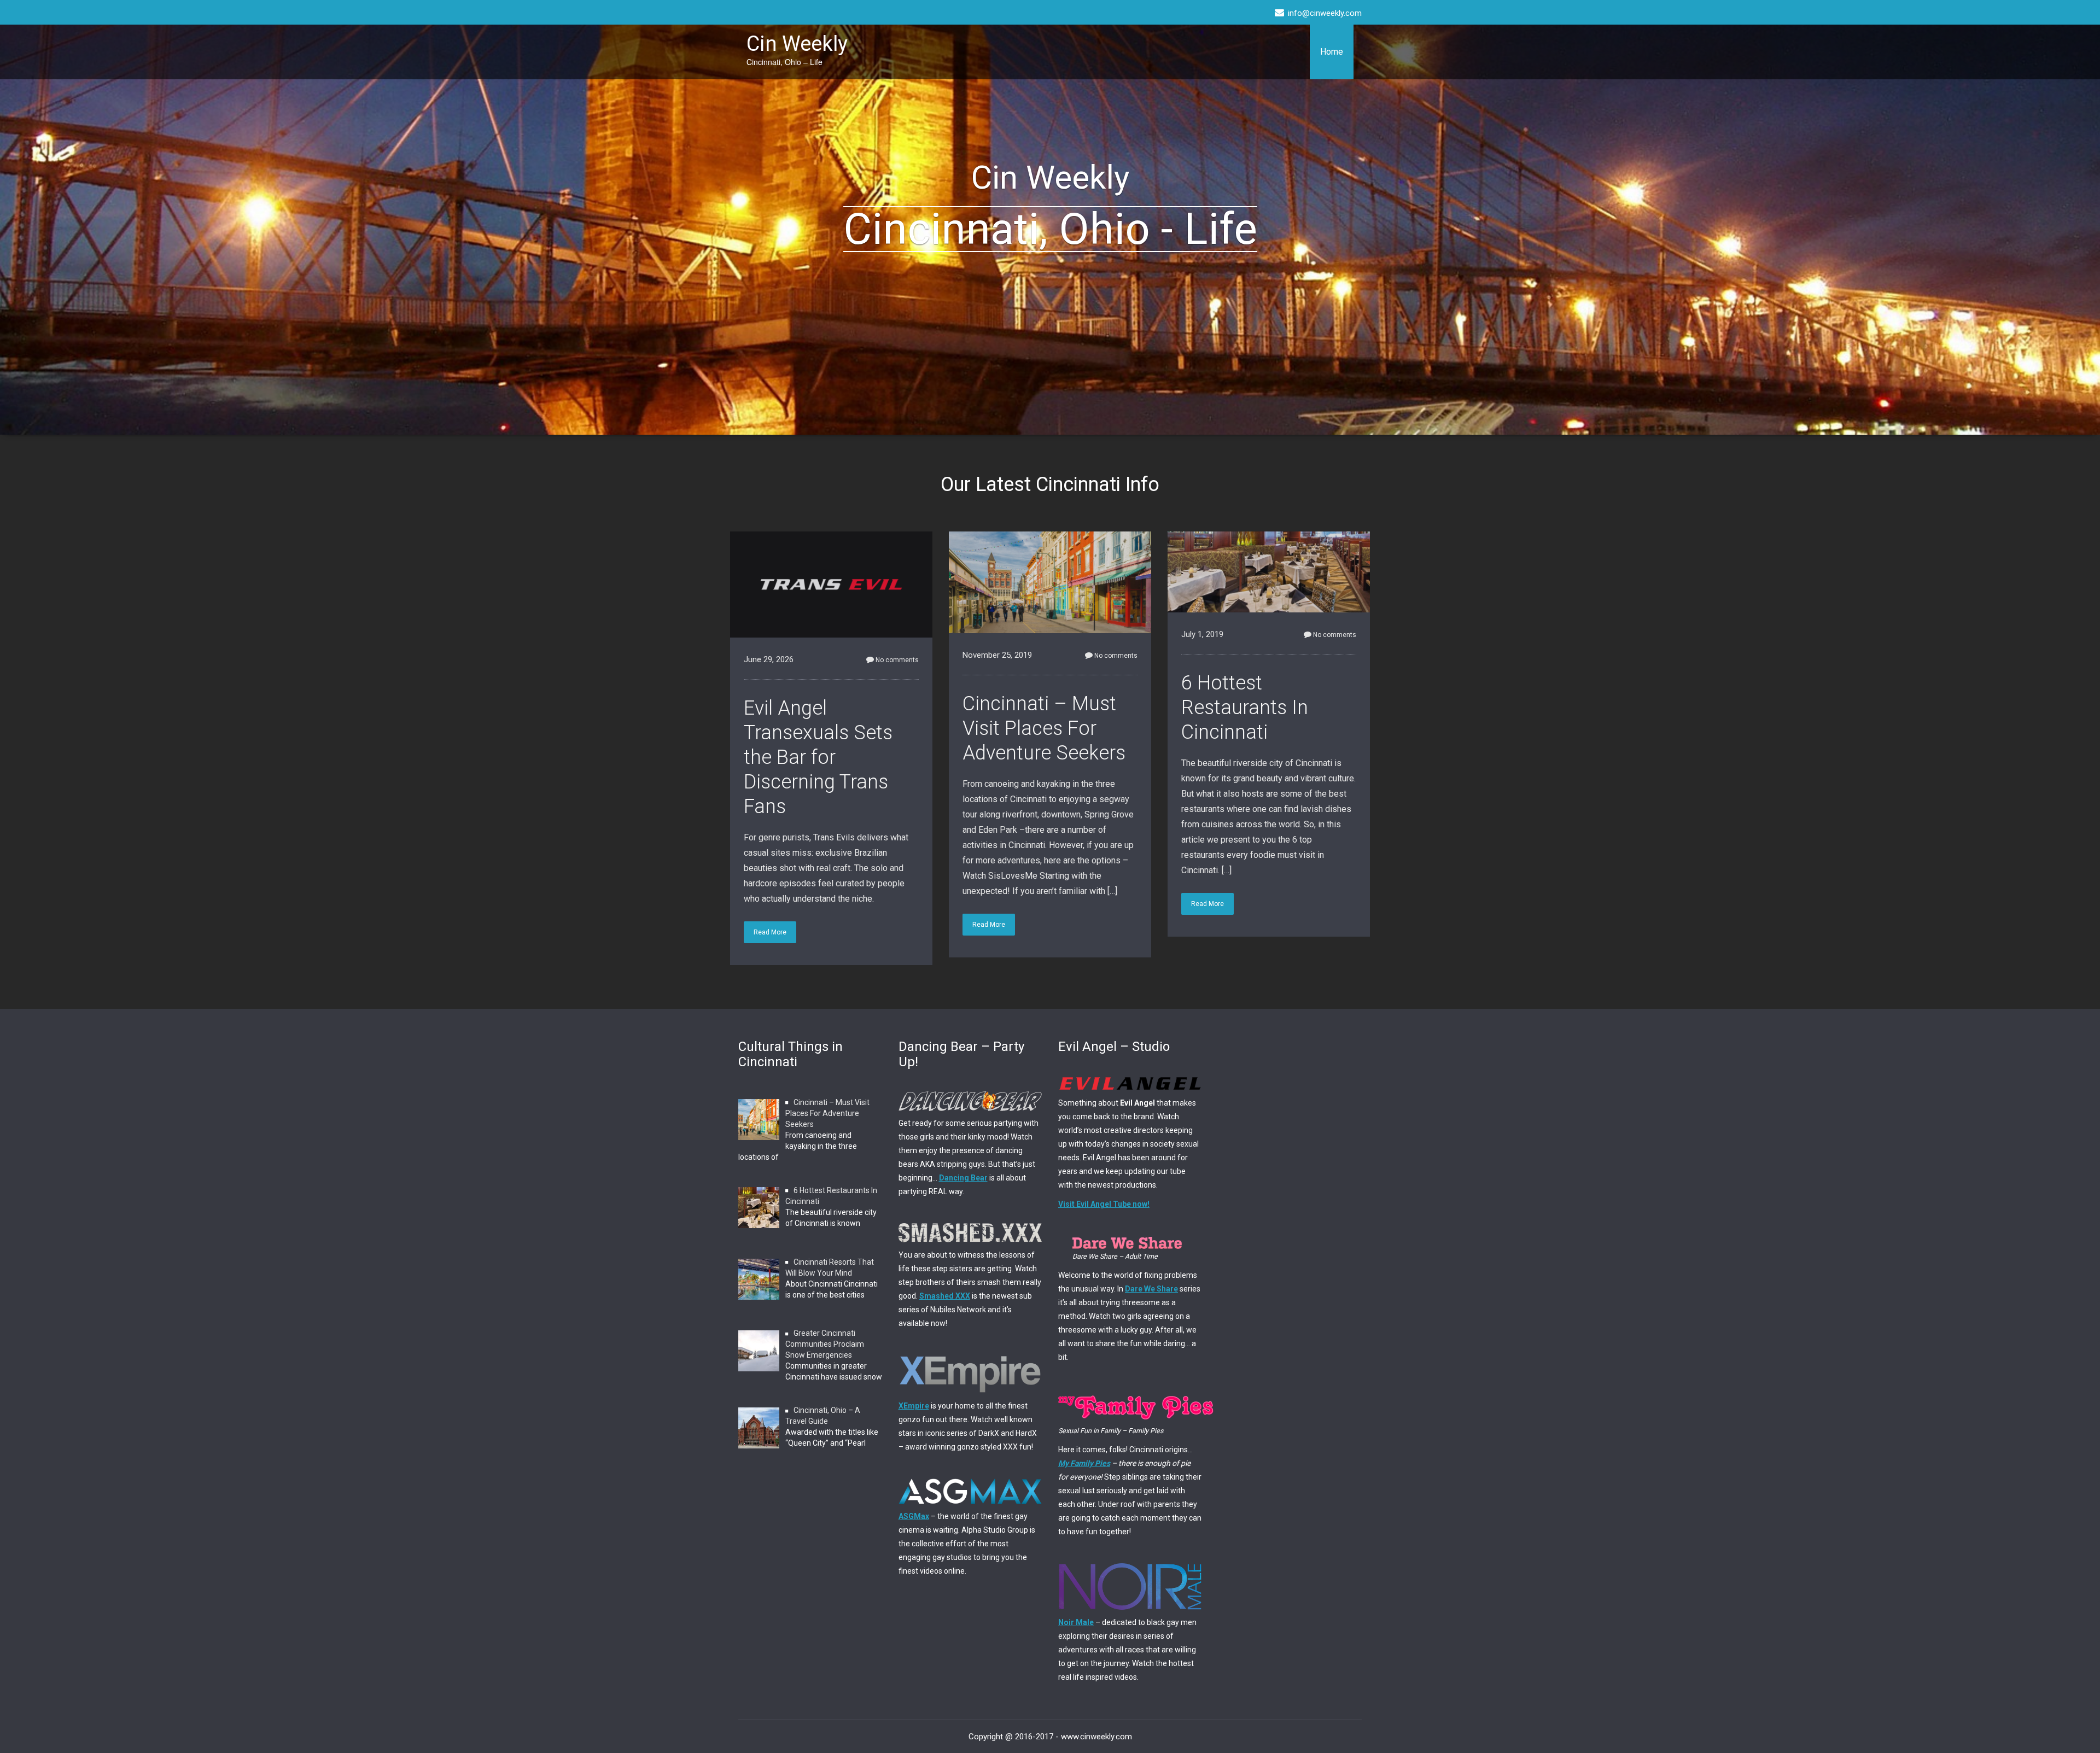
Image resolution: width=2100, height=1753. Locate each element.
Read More (770, 932)
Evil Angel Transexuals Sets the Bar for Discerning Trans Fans (818, 757)
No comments (897, 660)
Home (1332, 52)
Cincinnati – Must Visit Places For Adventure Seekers (1044, 728)
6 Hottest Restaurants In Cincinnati (1245, 708)
